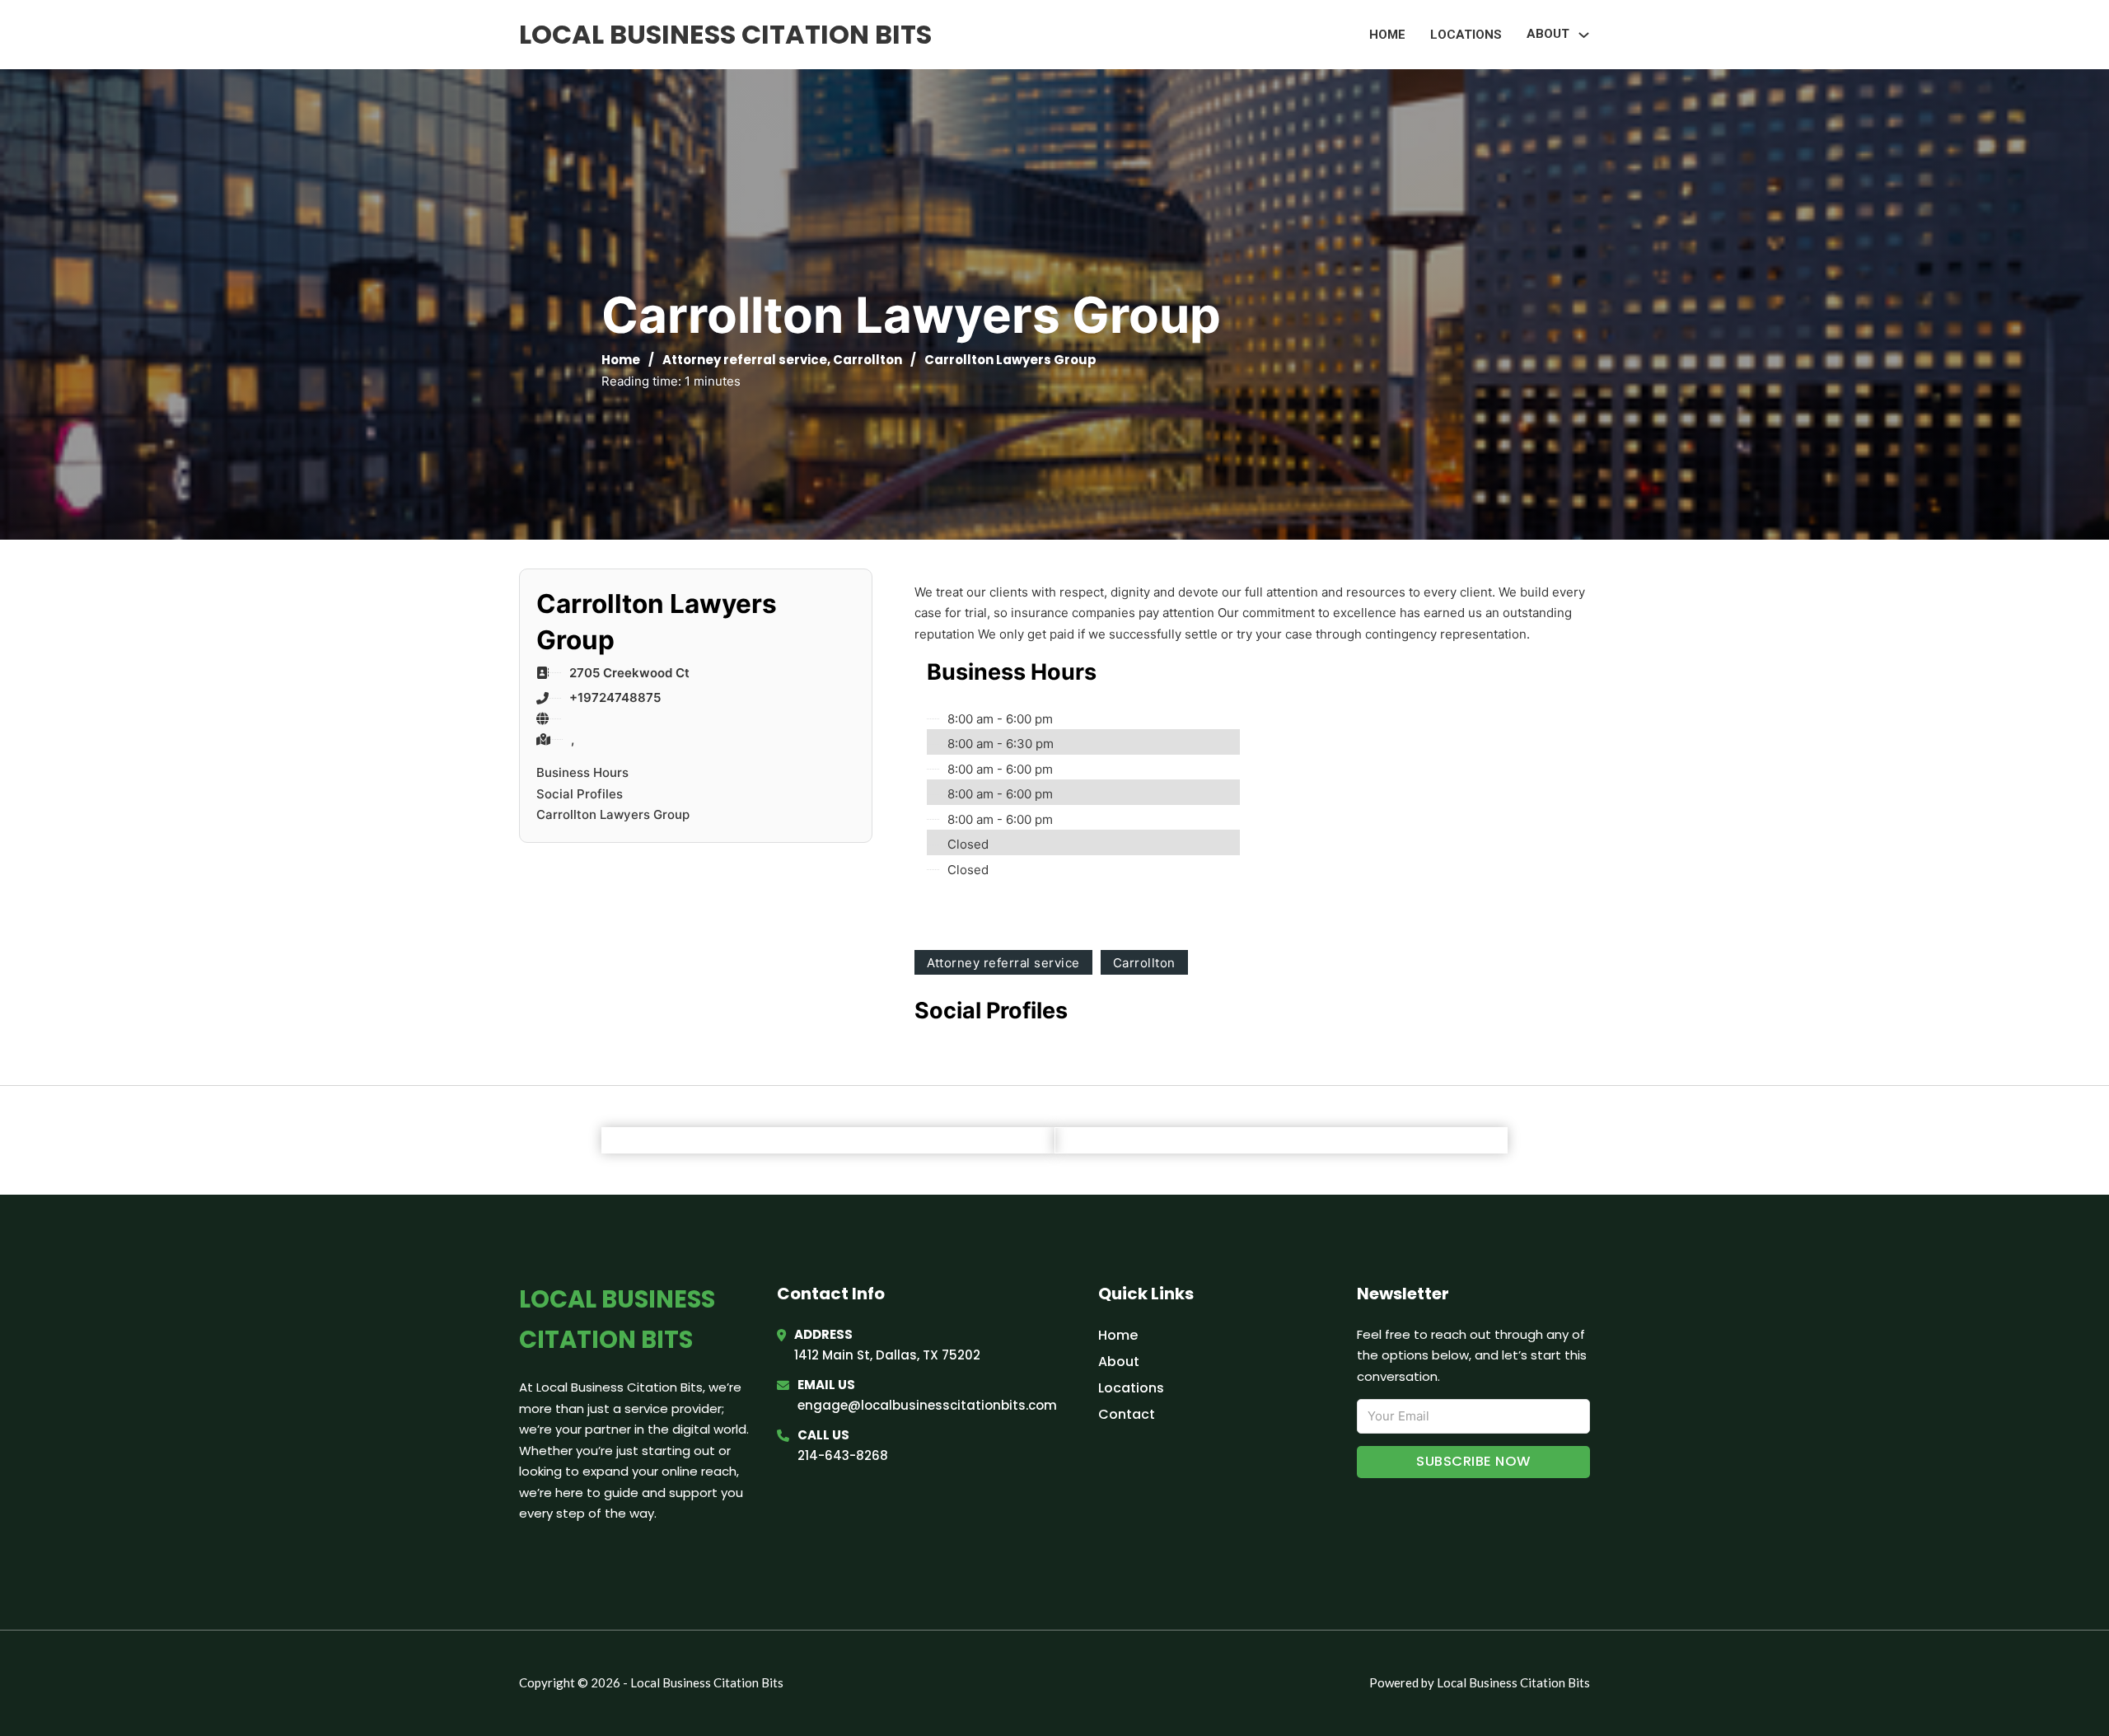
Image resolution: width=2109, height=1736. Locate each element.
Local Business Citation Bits (725, 34)
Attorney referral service (745, 360)
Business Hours (582, 772)
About (1119, 1362)
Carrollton (867, 360)
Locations (1466, 35)
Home (1387, 35)
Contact (1127, 1414)
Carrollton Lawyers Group (613, 814)
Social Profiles (580, 794)
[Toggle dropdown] (1584, 35)
